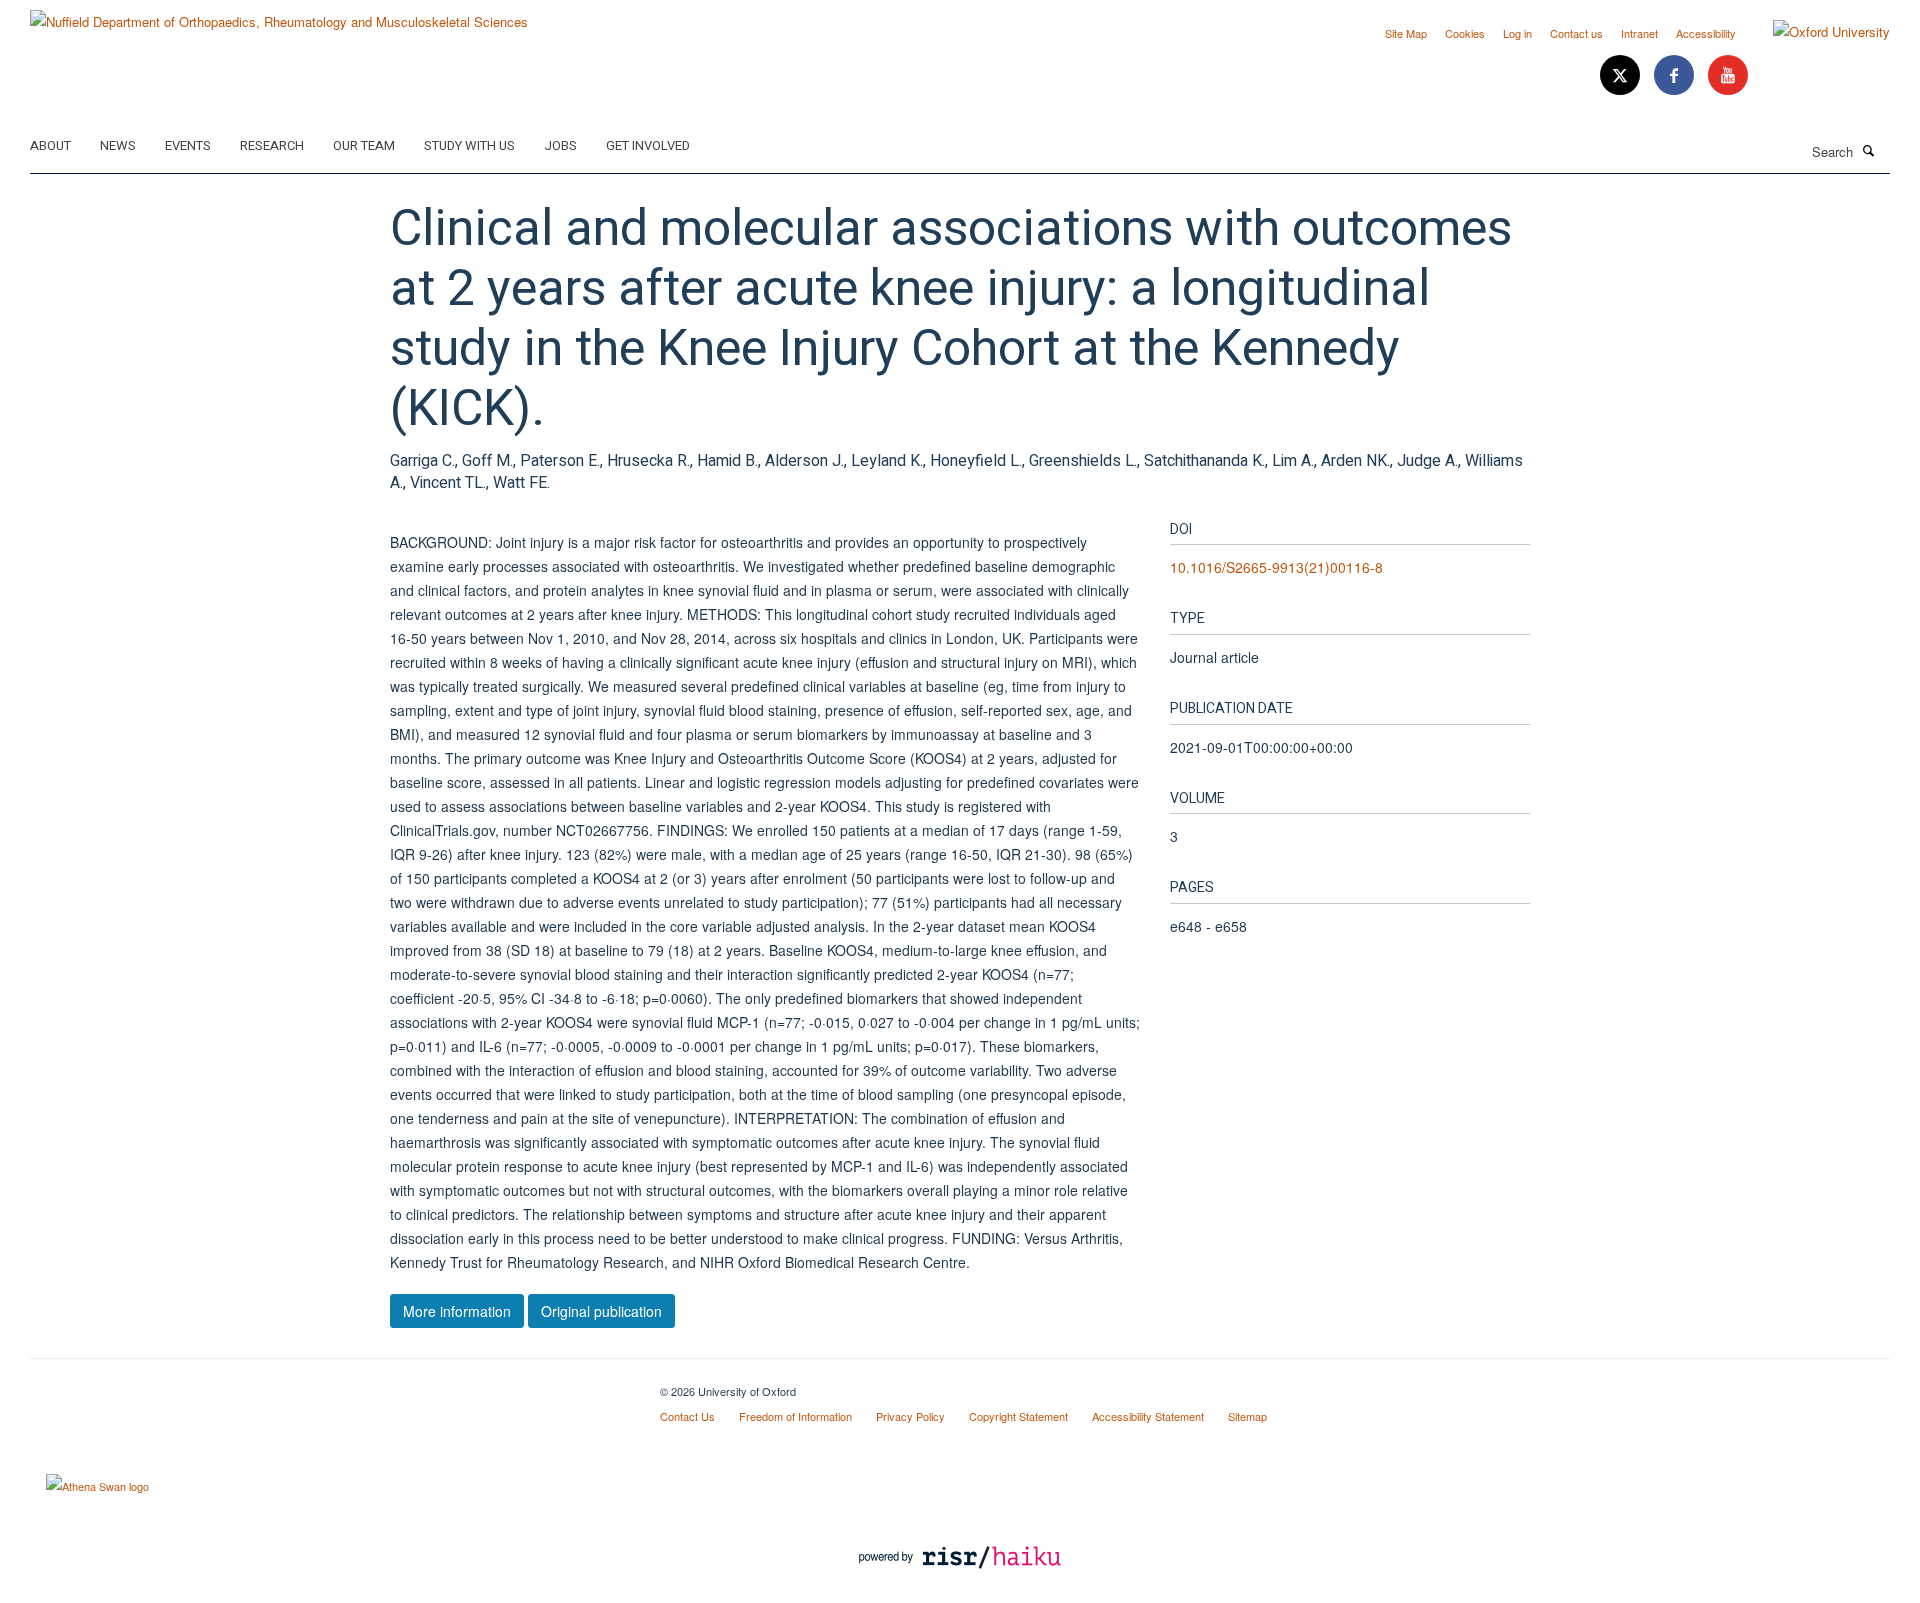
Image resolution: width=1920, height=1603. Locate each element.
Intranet (1639, 33)
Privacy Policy (910, 1416)
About (50, 145)
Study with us (469, 145)
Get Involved (648, 145)
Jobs (560, 145)
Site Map (1406, 33)
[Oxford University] (1816, 32)
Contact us (1576, 33)
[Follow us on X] (1622, 75)
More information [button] (457, 1311)
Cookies (1465, 33)
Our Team (364, 145)
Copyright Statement (1018, 1416)
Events (188, 145)
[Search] (1869, 150)
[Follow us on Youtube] (1728, 75)
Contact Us (687, 1416)
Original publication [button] (601, 1311)
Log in (1517, 33)
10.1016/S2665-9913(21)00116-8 (1276, 567)
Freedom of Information (795, 1416)
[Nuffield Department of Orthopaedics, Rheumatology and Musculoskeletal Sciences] (279, 14)
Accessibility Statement (1148, 1416)
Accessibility (1706, 33)
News (118, 145)
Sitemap (1247, 1416)
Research (272, 145)
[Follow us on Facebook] (1676, 75)
